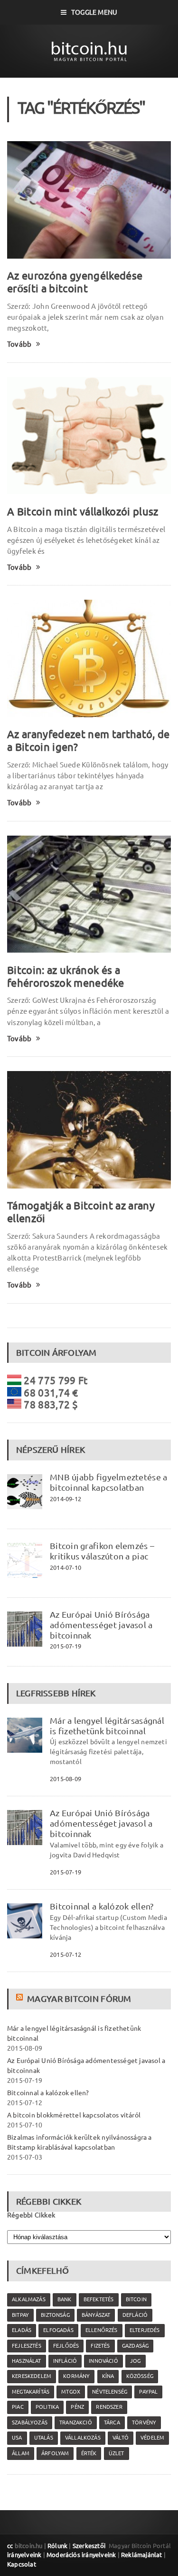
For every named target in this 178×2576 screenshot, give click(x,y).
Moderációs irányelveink (81, 2555)
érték (89, 2453)
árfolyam (55, 2453)
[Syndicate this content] (21, 1999)
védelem (152, 2438)
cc (10, 2546)
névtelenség (110, 2392)
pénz (77, 2407)
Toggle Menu (94, 12)
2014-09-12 (66, 1499)
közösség (140, 2376)
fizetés (100, 2346)
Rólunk (57, 2546)
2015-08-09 (66, 1779)
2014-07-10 (66, 1567)
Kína (108, 2376)
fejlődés (66, 2346)
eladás (22, 2330)
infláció (65, 2361)
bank (65, 2299)
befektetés (99, 2299)
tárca (112, 2423)
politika (47, 2407)
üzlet (117, 2453)
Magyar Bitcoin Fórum (79, 1999)
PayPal (148, 2392)
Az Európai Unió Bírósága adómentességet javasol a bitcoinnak (101, 1625)
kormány (76, 2376)
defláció (135, 2315)
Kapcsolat (22, 2564)
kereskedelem (32, 2376)
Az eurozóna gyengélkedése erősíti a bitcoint (75, 282)
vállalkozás (83, 2438)
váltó (121, 2438)
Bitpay (20, 2315)
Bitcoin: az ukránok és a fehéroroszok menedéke (66, 976)
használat (27, 2361)
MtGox (71, 2392)
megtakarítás (31, 2392)
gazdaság (135, 2346)
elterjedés (145, 2330)
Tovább (19, 344)
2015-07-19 (66, 1646)
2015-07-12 (66, 1955)
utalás (44, 2438)
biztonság (55, 2315)
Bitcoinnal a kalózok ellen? (102, 1906)
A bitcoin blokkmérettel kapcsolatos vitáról (74, 2115)
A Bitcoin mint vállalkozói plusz (83, 511)
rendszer (109, 2407)
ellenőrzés (102, 2330)
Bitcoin (136, 2299)
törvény (144, 2423)
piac (18, 2407)
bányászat (96, 2315)
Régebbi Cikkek (31, 2215)
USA (17, 2438)
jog (136, 2361)
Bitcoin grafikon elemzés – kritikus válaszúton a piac (102, 1551)
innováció (103, 2361)
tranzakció (76, 2423)
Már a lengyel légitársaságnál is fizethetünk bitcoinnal (107, 1726)
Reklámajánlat (142, 2555)
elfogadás (58, 2330)
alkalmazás (29, 2299)
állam (21, 2453)
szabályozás (30, 2423)
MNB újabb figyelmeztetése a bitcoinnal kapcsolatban (108, 1482)
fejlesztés (27, 2346)
